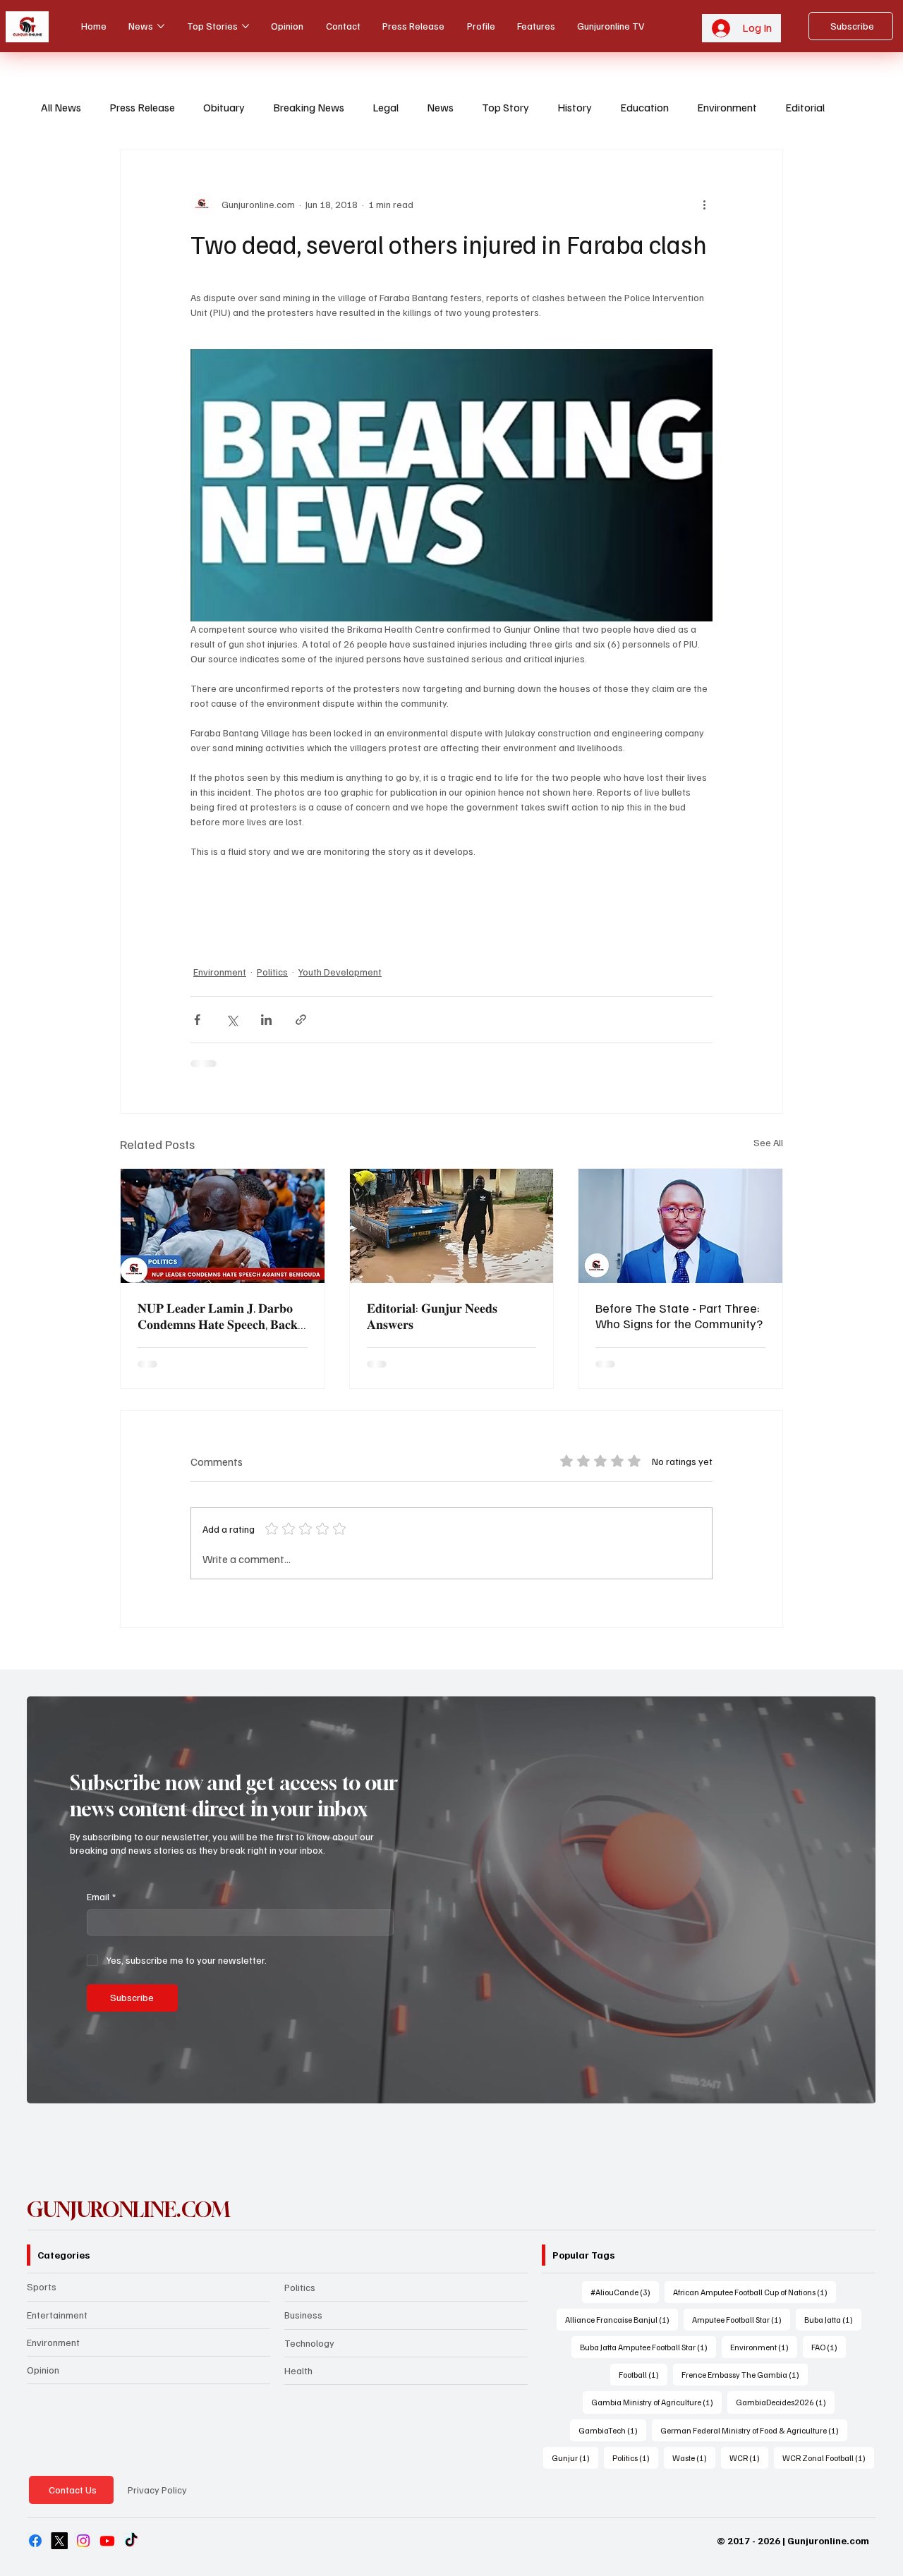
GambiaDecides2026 (785, 2402)
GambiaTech (612, 2430)
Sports (42, 2286)
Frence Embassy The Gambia (745, 2374)
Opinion (43, 2370)
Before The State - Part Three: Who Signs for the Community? (679, 1316)
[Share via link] (301, 1020)
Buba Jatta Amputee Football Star (648, 2347)
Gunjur (575, 2457)
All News (61, 107)
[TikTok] (131, 2541)
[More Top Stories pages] (246, 26)
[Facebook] (35, 2541)
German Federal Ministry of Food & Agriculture (754, 2430)
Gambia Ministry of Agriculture (656, 2402)
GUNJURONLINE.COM (129, 2210)
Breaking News (309, 107)
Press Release (142, 107)
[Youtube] (107, 2541)
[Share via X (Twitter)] (232, 1020)
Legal (386, 107)
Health (298, 2370)
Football (643, 2374)
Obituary (224, 107)
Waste (694, 2457)
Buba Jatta (833, 2319)
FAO (829, 2347)
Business (303, 2315)
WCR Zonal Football (828, 2457)
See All (768, 1142)
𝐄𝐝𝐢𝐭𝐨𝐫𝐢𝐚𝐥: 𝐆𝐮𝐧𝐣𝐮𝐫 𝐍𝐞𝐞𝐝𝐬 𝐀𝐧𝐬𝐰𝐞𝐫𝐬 (432, 1316)
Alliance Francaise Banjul (622, 2319)
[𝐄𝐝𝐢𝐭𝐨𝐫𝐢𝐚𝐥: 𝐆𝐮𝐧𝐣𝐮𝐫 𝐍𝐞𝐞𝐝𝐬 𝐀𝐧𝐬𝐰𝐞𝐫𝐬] (452, 1226)
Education (644, 107)
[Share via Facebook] (197, 1020)
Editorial (805, 107)
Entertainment (57, 2315)
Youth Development (340, 972)
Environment (727, 107)
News (440, 107)
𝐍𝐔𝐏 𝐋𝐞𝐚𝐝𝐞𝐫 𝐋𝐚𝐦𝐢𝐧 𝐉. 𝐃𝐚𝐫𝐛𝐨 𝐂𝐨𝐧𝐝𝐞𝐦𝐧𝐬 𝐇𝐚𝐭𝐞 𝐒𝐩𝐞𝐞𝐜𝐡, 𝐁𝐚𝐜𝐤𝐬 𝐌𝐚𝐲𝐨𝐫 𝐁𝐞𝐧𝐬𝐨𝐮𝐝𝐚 (220, 1316)
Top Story (505, 107)
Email (101, 1896)
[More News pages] (161, 26)
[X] (59, 2541)
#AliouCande (625, 2292)
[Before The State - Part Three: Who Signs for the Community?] (680, 1226)
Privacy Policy (157, 2490)
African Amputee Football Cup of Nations (754, 2292)
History (575, 107)
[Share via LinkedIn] (266, 1020)
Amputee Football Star (741, 2319)
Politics (272, 972)
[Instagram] (83, 2541)
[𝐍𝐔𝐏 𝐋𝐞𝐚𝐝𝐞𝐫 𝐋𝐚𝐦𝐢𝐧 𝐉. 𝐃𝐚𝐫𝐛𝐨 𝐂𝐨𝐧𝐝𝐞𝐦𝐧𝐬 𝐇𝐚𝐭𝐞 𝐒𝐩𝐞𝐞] (223, 1226)
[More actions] (704, 204)
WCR (749, 2457)
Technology (309, 2343)
